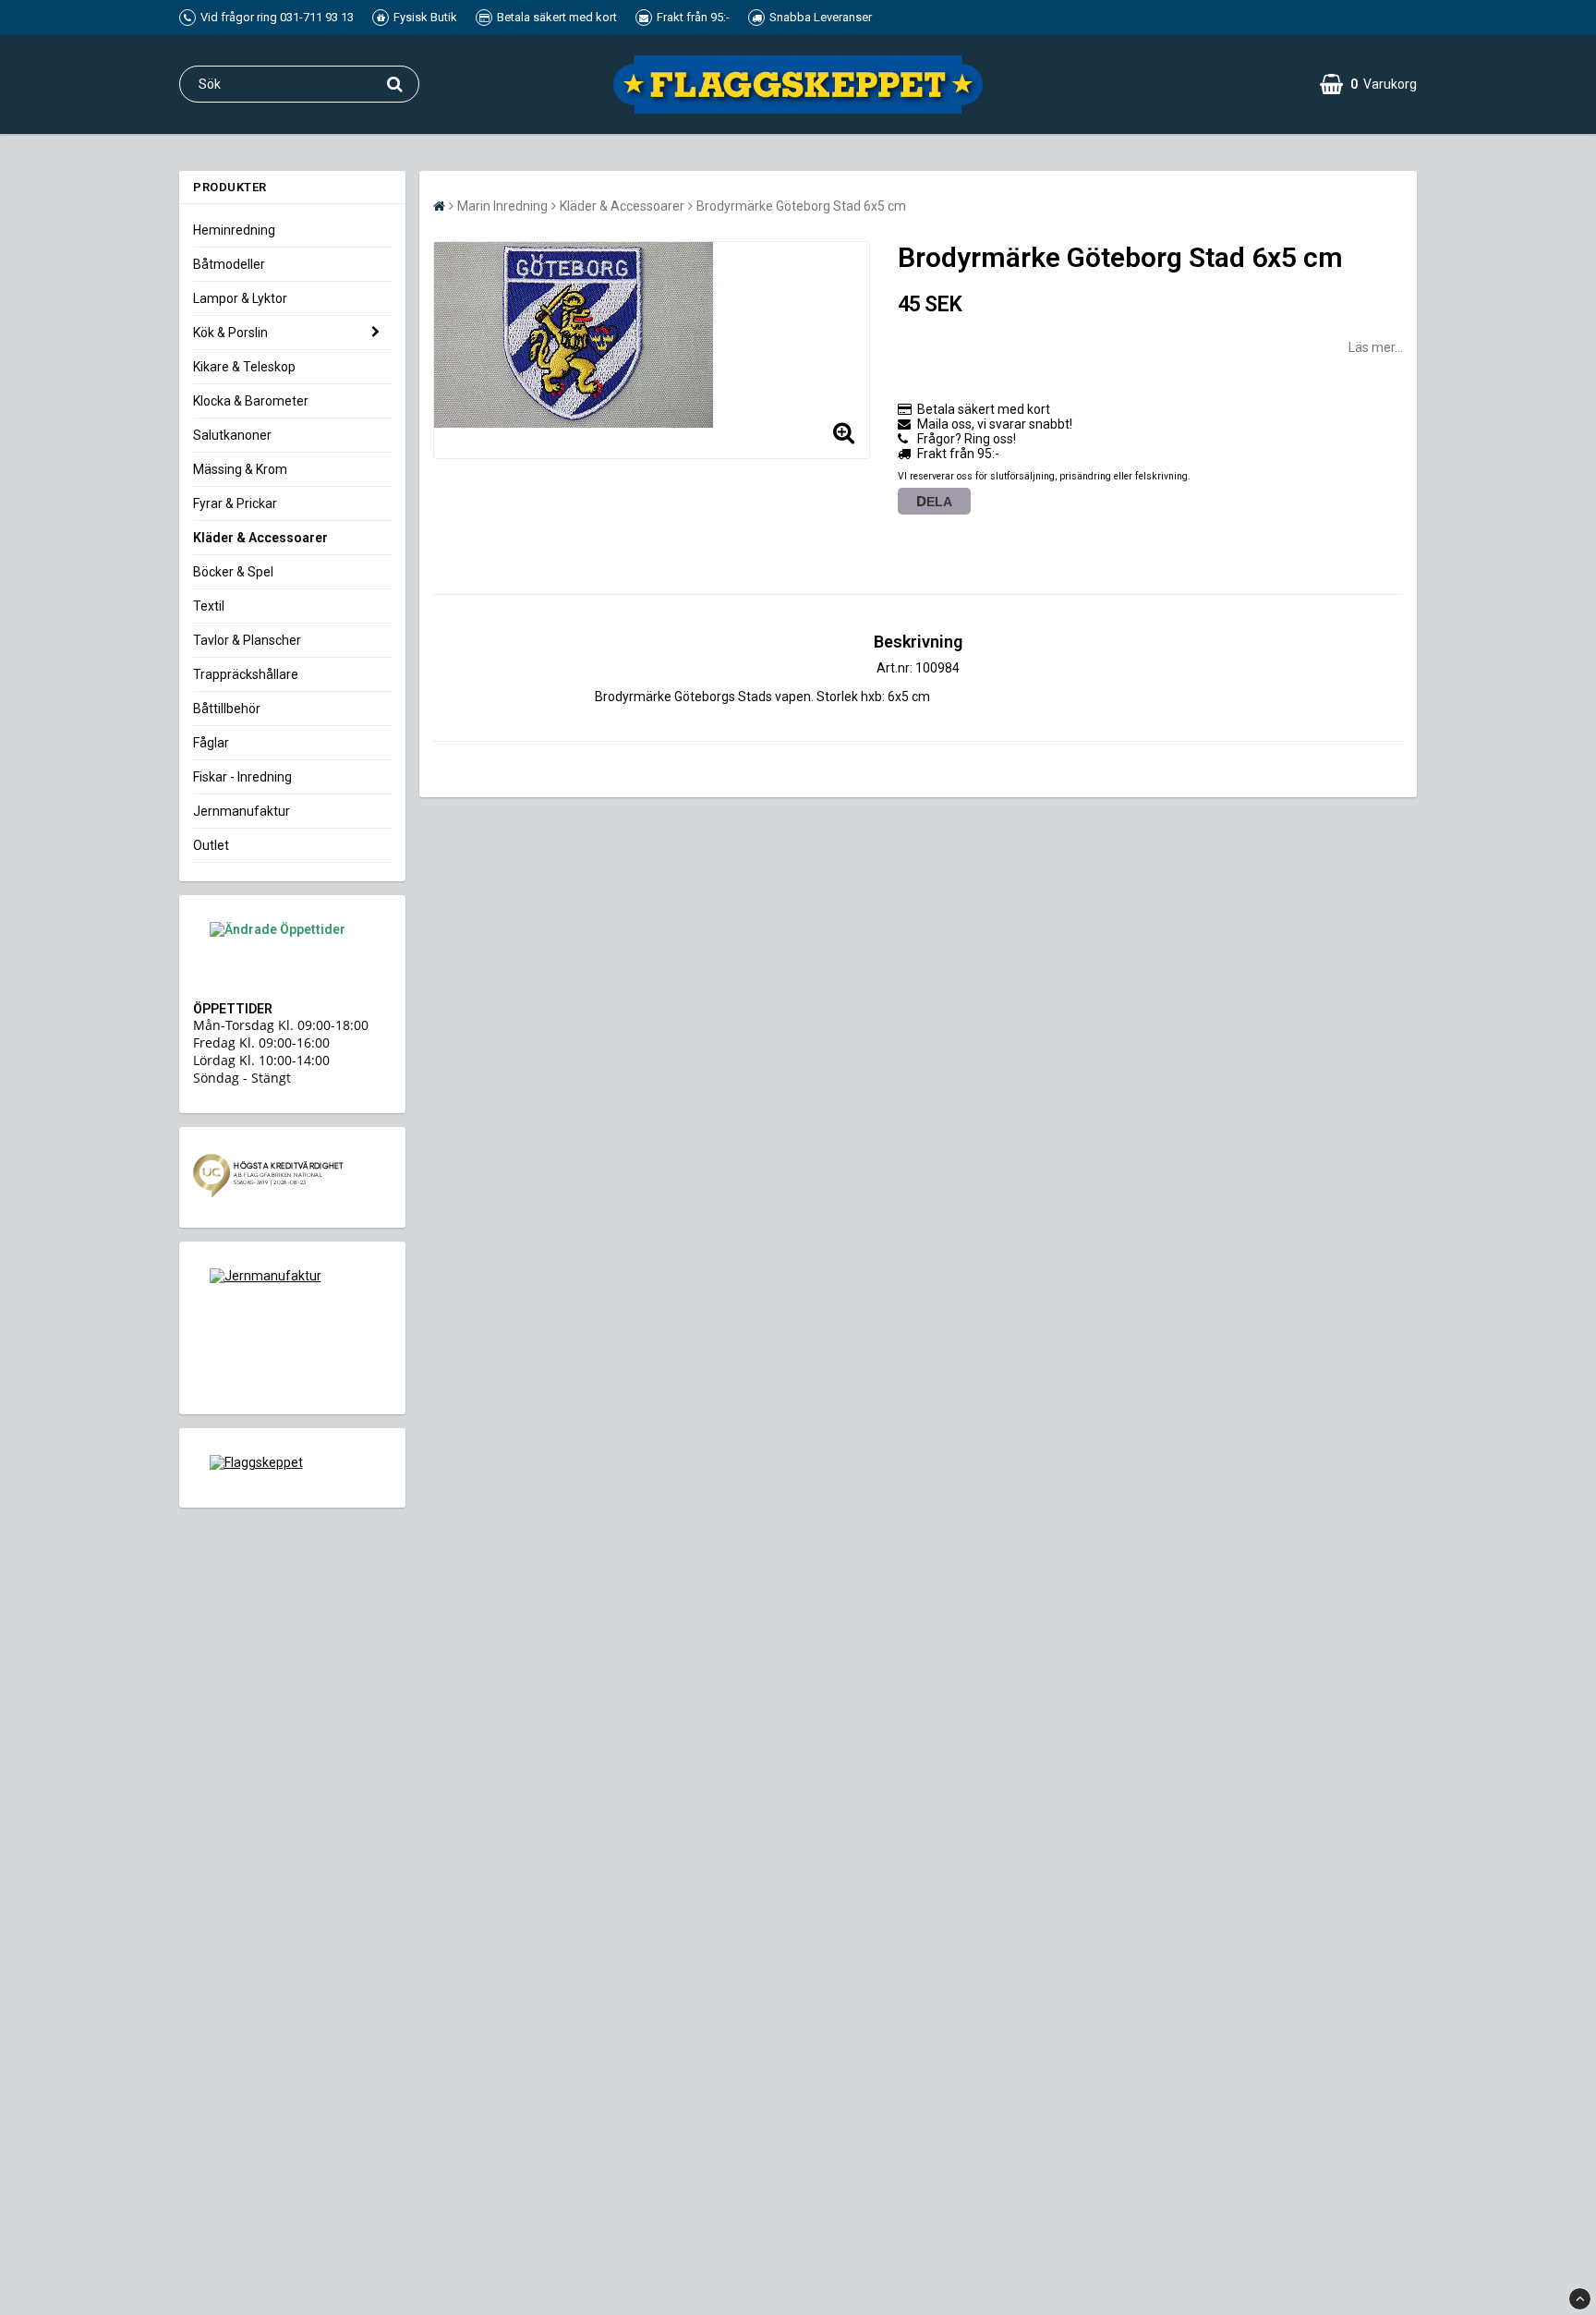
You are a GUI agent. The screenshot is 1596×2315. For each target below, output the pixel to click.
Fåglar (211, 743)
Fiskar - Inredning (242, 777)
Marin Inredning (502, 206)
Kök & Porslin (230, 333)
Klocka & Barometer (251, 401)
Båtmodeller (229, 264)
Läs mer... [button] (1376, 347)
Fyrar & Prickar (235, 503)
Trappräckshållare (246, 674)
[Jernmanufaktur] (292, 1328)
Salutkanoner (232, 435)
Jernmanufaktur (242, 811)
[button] (1368, 84)
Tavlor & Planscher (247, 640)
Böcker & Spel (233, 572)
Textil (209, 606)
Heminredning (234, 230)
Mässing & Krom (240, 469)
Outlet (211, 845)
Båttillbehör (227, 709)
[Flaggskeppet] (292, 1468)
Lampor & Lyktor (240, 298)
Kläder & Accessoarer (260, 538)
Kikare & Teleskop (244, 367)
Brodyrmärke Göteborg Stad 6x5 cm (801, 206)
